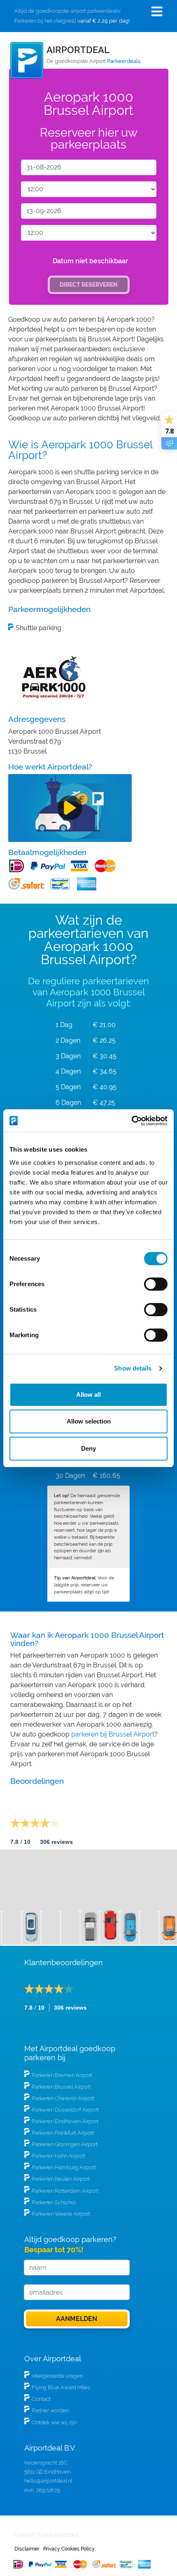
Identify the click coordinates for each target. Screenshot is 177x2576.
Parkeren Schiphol (54, 2202)
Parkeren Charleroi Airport (63, 2098)
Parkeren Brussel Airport (61, 2087)
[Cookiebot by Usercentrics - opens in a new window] (132, 1121)
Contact (41, 2399)
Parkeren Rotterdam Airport (65, 2191)
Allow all (88, 1395)
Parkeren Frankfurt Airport (63, 2133)
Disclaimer (27, 2549)
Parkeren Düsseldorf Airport (65, 2110)
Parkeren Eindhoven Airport (65, 2121)
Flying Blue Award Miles (61, 2387)
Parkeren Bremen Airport (62, 2075)
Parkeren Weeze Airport (61, 2214)
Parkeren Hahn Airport (58, 2156)
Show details (133, 1368)
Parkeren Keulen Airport (61, 2179)
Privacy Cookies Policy (69, 2549)
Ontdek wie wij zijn (54, 2422)
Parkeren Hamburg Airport (64, 2167)
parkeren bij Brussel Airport (113, 1734)
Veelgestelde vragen (57, 2376)
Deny (88, 1448)
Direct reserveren (89, 284)
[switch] (156, 1284)
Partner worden (50, 2410)
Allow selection (89, 1421)
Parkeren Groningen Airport (65, 2144)
